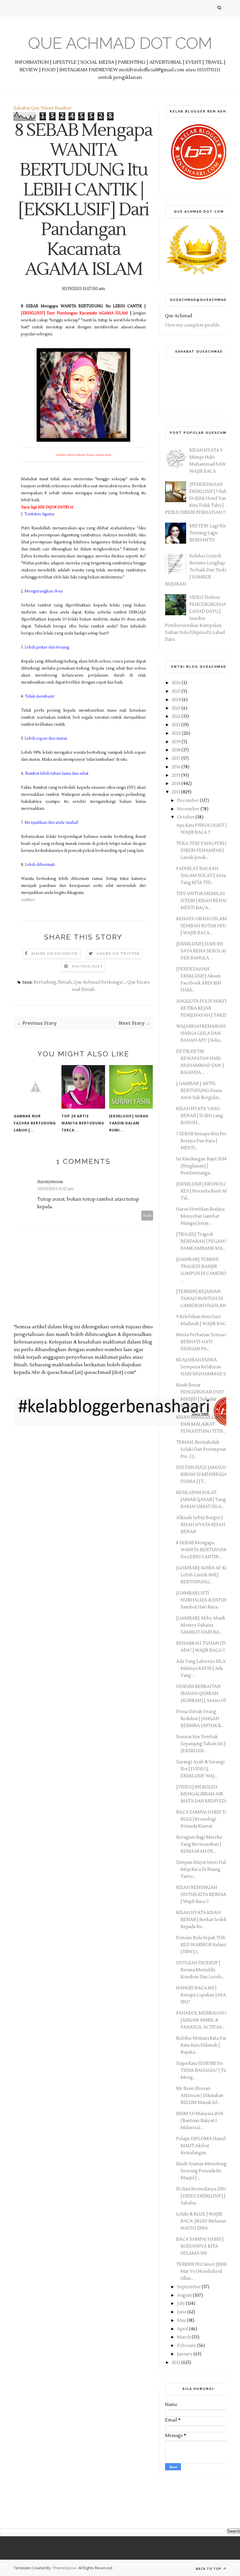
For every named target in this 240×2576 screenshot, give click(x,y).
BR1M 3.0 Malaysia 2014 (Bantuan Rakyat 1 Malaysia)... (200, 2121)
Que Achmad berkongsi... (100, 982)
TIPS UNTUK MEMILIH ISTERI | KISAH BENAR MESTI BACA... (202, 901)
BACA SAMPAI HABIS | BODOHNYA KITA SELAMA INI (200, 2246)
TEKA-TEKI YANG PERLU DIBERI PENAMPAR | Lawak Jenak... (202, 851)
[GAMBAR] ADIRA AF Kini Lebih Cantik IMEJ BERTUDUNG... (204, 1575)
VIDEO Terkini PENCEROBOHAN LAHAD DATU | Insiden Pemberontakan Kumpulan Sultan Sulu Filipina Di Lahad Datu (196, 619)
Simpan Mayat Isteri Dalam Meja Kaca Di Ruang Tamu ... (204, 1869)
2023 (177, 708)
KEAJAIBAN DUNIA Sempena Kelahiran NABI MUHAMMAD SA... (204, 1367)
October (186, 817)
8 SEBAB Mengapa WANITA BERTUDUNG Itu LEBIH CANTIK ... (202, 1550)
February (187, 2346)
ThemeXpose (65, 2568)
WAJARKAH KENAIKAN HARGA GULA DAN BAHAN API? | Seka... (201, 1033)
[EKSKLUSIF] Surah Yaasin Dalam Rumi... (129, 1123)
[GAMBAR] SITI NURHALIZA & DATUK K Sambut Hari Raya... (204, 1600)
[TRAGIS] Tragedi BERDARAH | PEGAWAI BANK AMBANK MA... (203, 1241)
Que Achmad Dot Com (120, 43)
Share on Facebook (55, 954)
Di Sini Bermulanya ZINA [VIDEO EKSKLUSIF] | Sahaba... (202, 2196)
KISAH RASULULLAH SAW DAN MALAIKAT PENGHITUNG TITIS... (204, 1424)
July (181, 2304)
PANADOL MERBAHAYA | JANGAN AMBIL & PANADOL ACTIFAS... (203, 2020)
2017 (176, 759)
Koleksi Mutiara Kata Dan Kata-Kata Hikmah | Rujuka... (202, 2045)
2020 (177, 733)
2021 (176, 725)
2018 (177, 750)
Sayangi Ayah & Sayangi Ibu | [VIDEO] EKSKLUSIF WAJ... (200, 1769)
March (184, 2337)
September (189, 2287)
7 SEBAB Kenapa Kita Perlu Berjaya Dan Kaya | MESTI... (204, 1141)
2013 (176, 792)
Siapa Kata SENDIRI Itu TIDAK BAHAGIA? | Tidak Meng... (204, 2070)
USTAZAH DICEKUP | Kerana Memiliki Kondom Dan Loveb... (200, 1970)
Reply (147, 1215)
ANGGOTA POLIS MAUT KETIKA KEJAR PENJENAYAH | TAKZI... (203, 1008)
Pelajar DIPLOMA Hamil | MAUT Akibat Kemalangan (202, 2146)
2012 (176, 2363)
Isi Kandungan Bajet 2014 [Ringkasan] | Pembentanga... (201, 1166)
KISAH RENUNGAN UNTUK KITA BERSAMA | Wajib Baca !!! (204, 1895)
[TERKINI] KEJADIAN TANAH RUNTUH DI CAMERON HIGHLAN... (202, 1299)
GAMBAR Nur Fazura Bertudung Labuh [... (35, 1123)
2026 (177, 683)
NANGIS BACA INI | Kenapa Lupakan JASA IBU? (201, 1995)
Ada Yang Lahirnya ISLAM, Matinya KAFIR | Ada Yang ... (204, 1668)
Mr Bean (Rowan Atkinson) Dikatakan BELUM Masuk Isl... (200, 2096)
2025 (177, 691)
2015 (176, 775)
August (185, 2295)
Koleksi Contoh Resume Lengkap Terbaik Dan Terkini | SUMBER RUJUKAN (198, 570)
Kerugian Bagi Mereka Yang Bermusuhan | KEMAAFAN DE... (199, 1844)
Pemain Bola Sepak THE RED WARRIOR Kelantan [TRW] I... (204, 1945)
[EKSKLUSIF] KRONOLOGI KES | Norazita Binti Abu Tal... (204, 1191)
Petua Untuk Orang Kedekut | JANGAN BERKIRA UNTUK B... (200, 1719)
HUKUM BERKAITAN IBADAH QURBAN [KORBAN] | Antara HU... (203, 1694)
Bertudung (45, 982)
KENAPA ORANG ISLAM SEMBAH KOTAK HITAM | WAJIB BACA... (204, 926)
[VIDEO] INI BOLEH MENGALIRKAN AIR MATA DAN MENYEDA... (204, 1794)
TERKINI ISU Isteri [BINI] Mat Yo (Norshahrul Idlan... (202, 2271)
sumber (28, 900)
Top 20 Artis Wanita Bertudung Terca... (83, 1123)
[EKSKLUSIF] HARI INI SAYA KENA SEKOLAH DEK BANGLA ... (202, 951)
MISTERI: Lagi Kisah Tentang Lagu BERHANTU (210, 533)
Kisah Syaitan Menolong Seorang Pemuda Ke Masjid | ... (201, 2171)
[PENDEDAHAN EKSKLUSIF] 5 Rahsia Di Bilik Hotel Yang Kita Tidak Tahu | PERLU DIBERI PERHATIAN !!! (199, 499)
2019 (177, 742)
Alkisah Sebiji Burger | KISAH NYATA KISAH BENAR (201, 1525)
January (185, 2354)
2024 (177, 700)
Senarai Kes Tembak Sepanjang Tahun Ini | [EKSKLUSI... (201, 1744)
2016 (177, 767)
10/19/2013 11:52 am (55, 1189)
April (183, 2329)
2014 (177, 784)
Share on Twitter (118, 954)
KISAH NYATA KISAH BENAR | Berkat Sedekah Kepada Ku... (204, 1920)
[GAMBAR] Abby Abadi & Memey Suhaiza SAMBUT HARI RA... (203, 1625)
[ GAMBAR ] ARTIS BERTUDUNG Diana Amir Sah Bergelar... (199, 1091)
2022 (177, 716)
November (189, 809)
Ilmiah (65, 982)
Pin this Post (87, 967)
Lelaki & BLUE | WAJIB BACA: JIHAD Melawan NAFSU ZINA (202, 2221)
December (188, 801)
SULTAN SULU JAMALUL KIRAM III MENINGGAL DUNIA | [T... (203, 1475)
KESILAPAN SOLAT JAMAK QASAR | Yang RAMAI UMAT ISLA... (201, 1500)
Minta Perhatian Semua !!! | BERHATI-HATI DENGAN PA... (203, 1342)
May (182, 2321)
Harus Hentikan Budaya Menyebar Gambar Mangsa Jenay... (200, 1216)
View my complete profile (192, 325)
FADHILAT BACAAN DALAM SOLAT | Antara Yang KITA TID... (203, 876)
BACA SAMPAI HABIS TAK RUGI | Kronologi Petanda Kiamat (204, 1819)
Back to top (209, 2569)
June (182, 2312)
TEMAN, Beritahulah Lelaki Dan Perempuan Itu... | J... (202, 1449)
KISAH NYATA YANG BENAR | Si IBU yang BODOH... (200, 1116)
